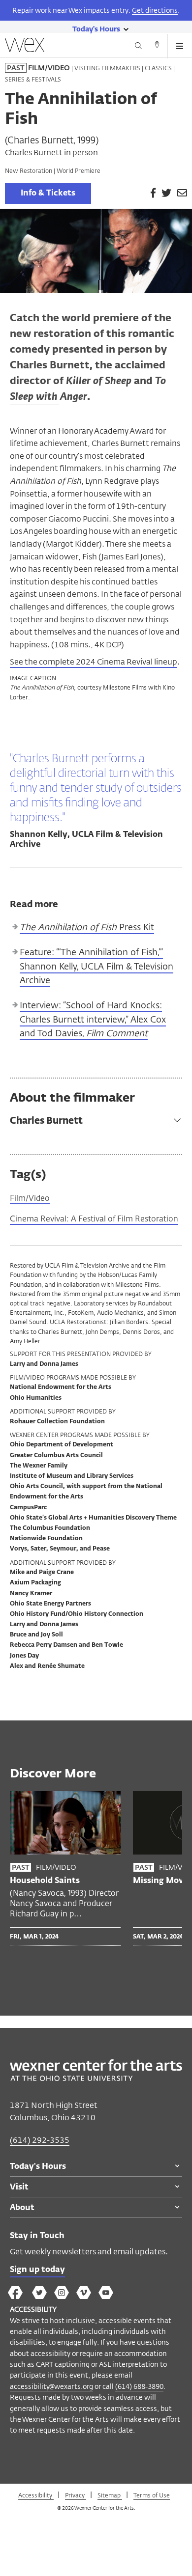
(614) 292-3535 (40, 2140)
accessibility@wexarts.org (51, 2386)
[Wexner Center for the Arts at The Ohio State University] (96, 2078)
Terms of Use (152, 2495)
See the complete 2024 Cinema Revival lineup (94, 662)
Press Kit (87, 927)
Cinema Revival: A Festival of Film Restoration (94, 1219)
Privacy (76, 2495)
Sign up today (37, 2270)
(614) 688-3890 (139, 2386)
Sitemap (110, 2495)
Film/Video (30, 1198)
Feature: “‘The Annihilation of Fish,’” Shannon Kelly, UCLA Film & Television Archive (96, 966)
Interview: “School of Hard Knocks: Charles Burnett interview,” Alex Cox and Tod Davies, (93, 1019)
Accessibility (36, 2495)
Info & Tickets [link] (48, 194)
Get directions (155, 10)
